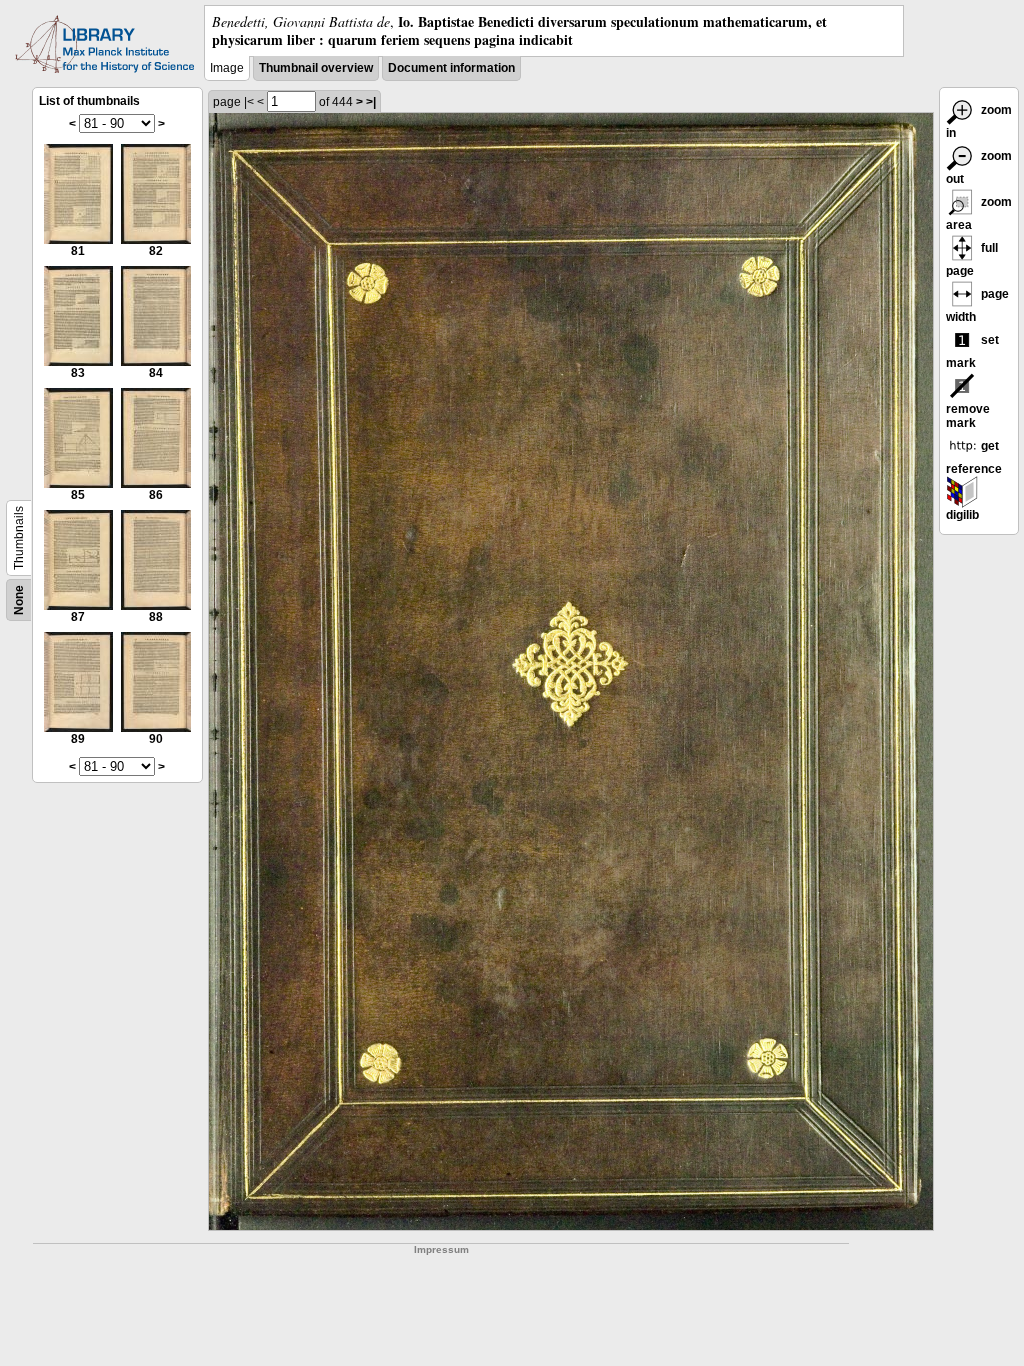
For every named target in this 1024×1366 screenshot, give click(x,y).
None (19, 600)
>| (371, 102)
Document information (451, 68)
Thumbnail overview (316, 68)
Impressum (441, 1249)
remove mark (968, 416)
